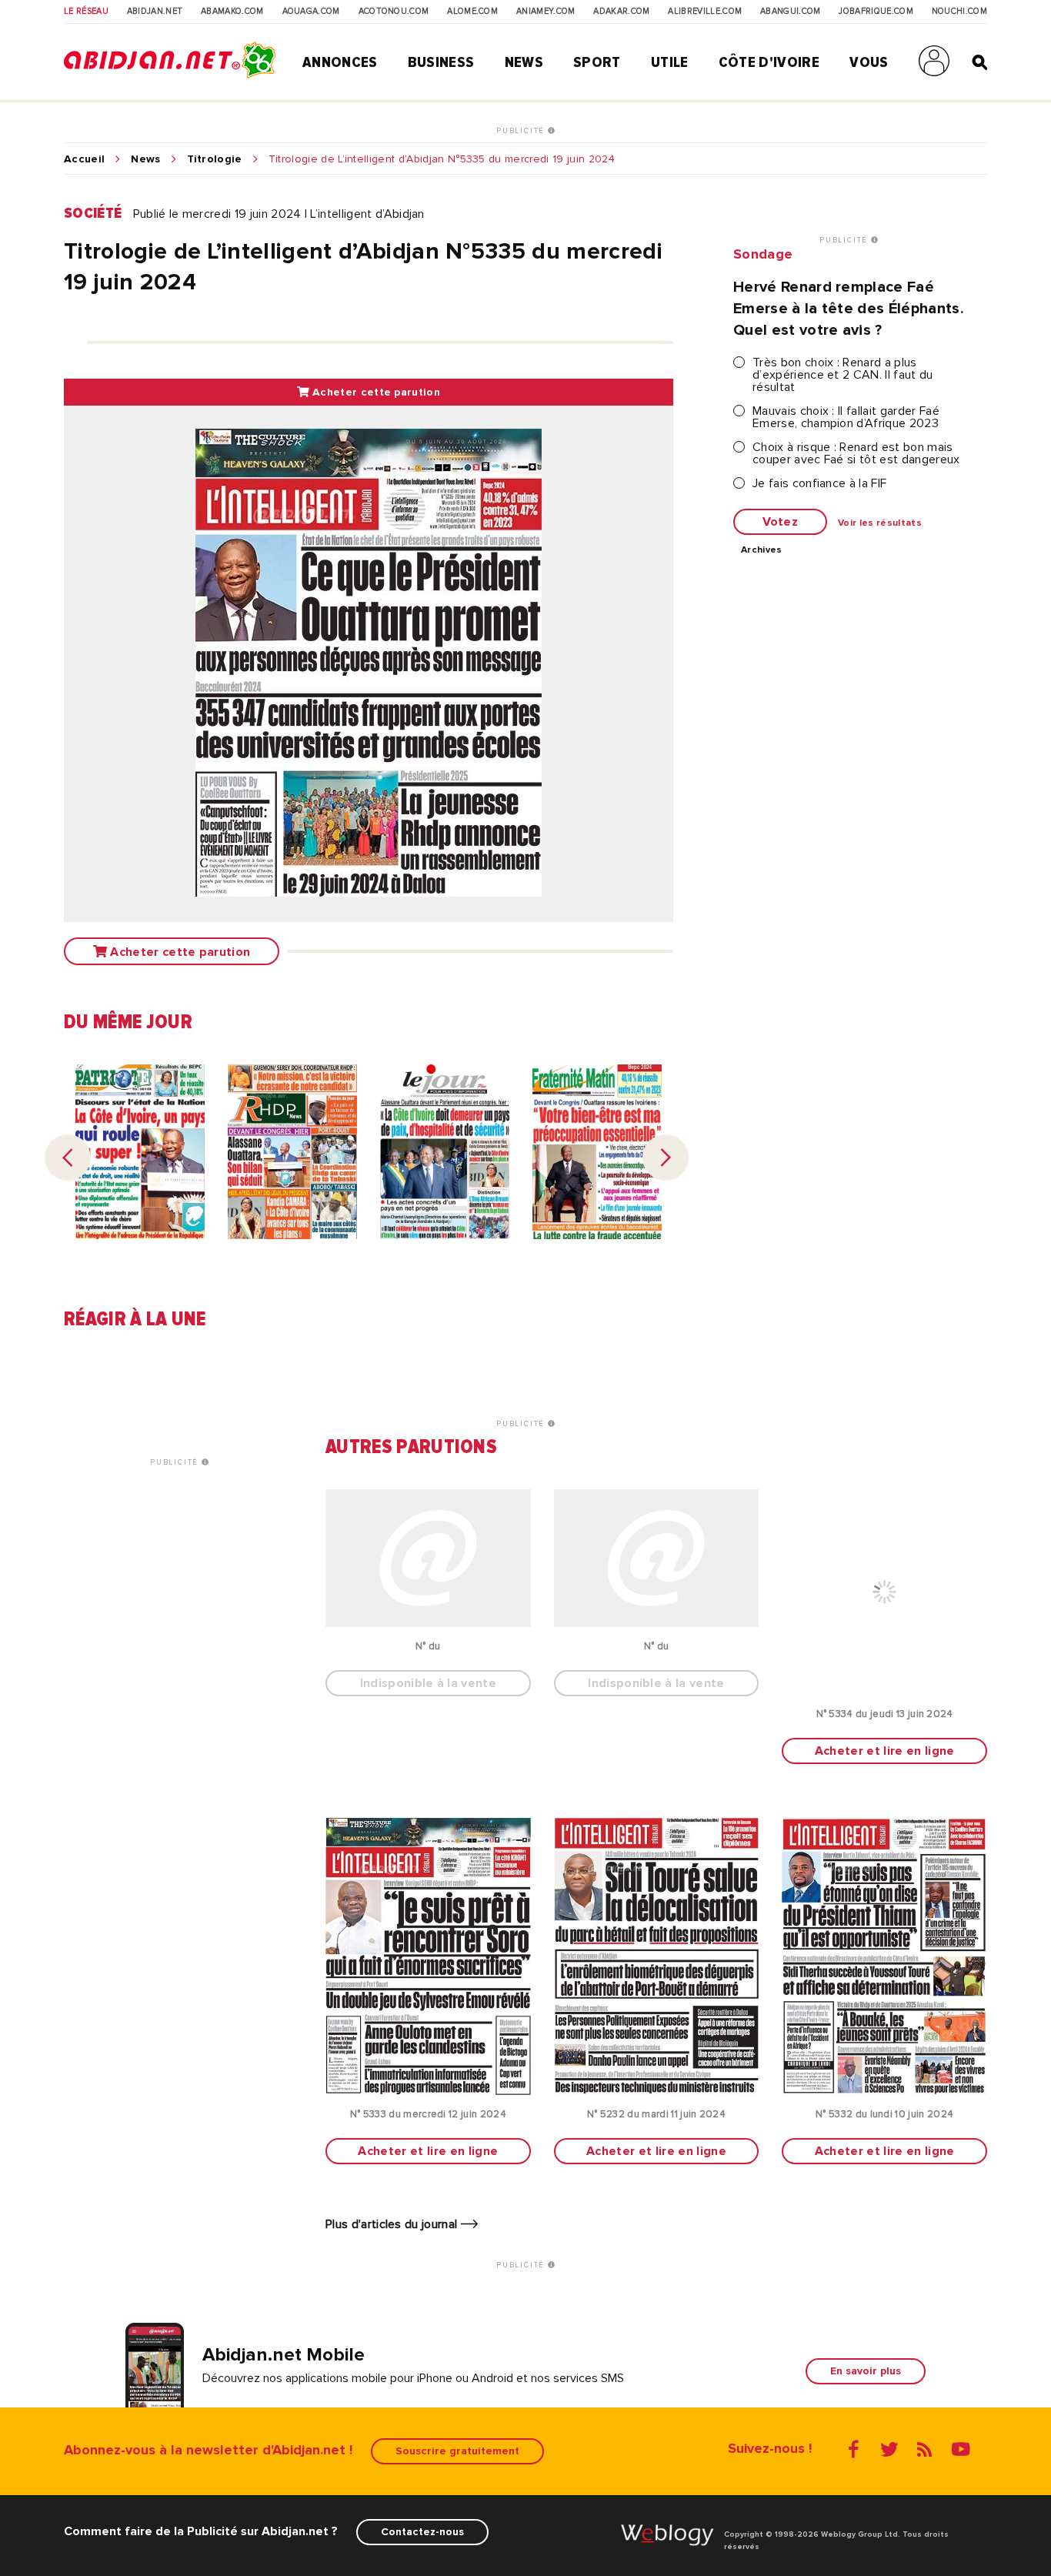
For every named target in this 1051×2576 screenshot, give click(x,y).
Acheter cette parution (375, 392)
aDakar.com (621, 12)
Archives (762, 550)
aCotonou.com (394, 12)
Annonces (340, 62)
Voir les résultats (880, 523)
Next (666, 1158)
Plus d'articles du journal (393, 2224)
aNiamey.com (546, 12)
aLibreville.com (705, 12)
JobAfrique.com (876, 12)
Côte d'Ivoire (769, 62)
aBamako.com (232, 12)
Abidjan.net (155, 12)
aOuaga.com (311, 12)
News (524, 62)
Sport (597, 62)
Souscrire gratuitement (457, 2451)
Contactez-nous (422, 2532)
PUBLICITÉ (522, 131)
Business (441, 62)
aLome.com (472, 12)
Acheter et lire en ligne (885, 1751)
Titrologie (215, 159)
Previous (68, 1158)
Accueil (84, 159)
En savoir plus (866, 2371)
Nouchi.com (959, 12)
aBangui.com (791, 12)
